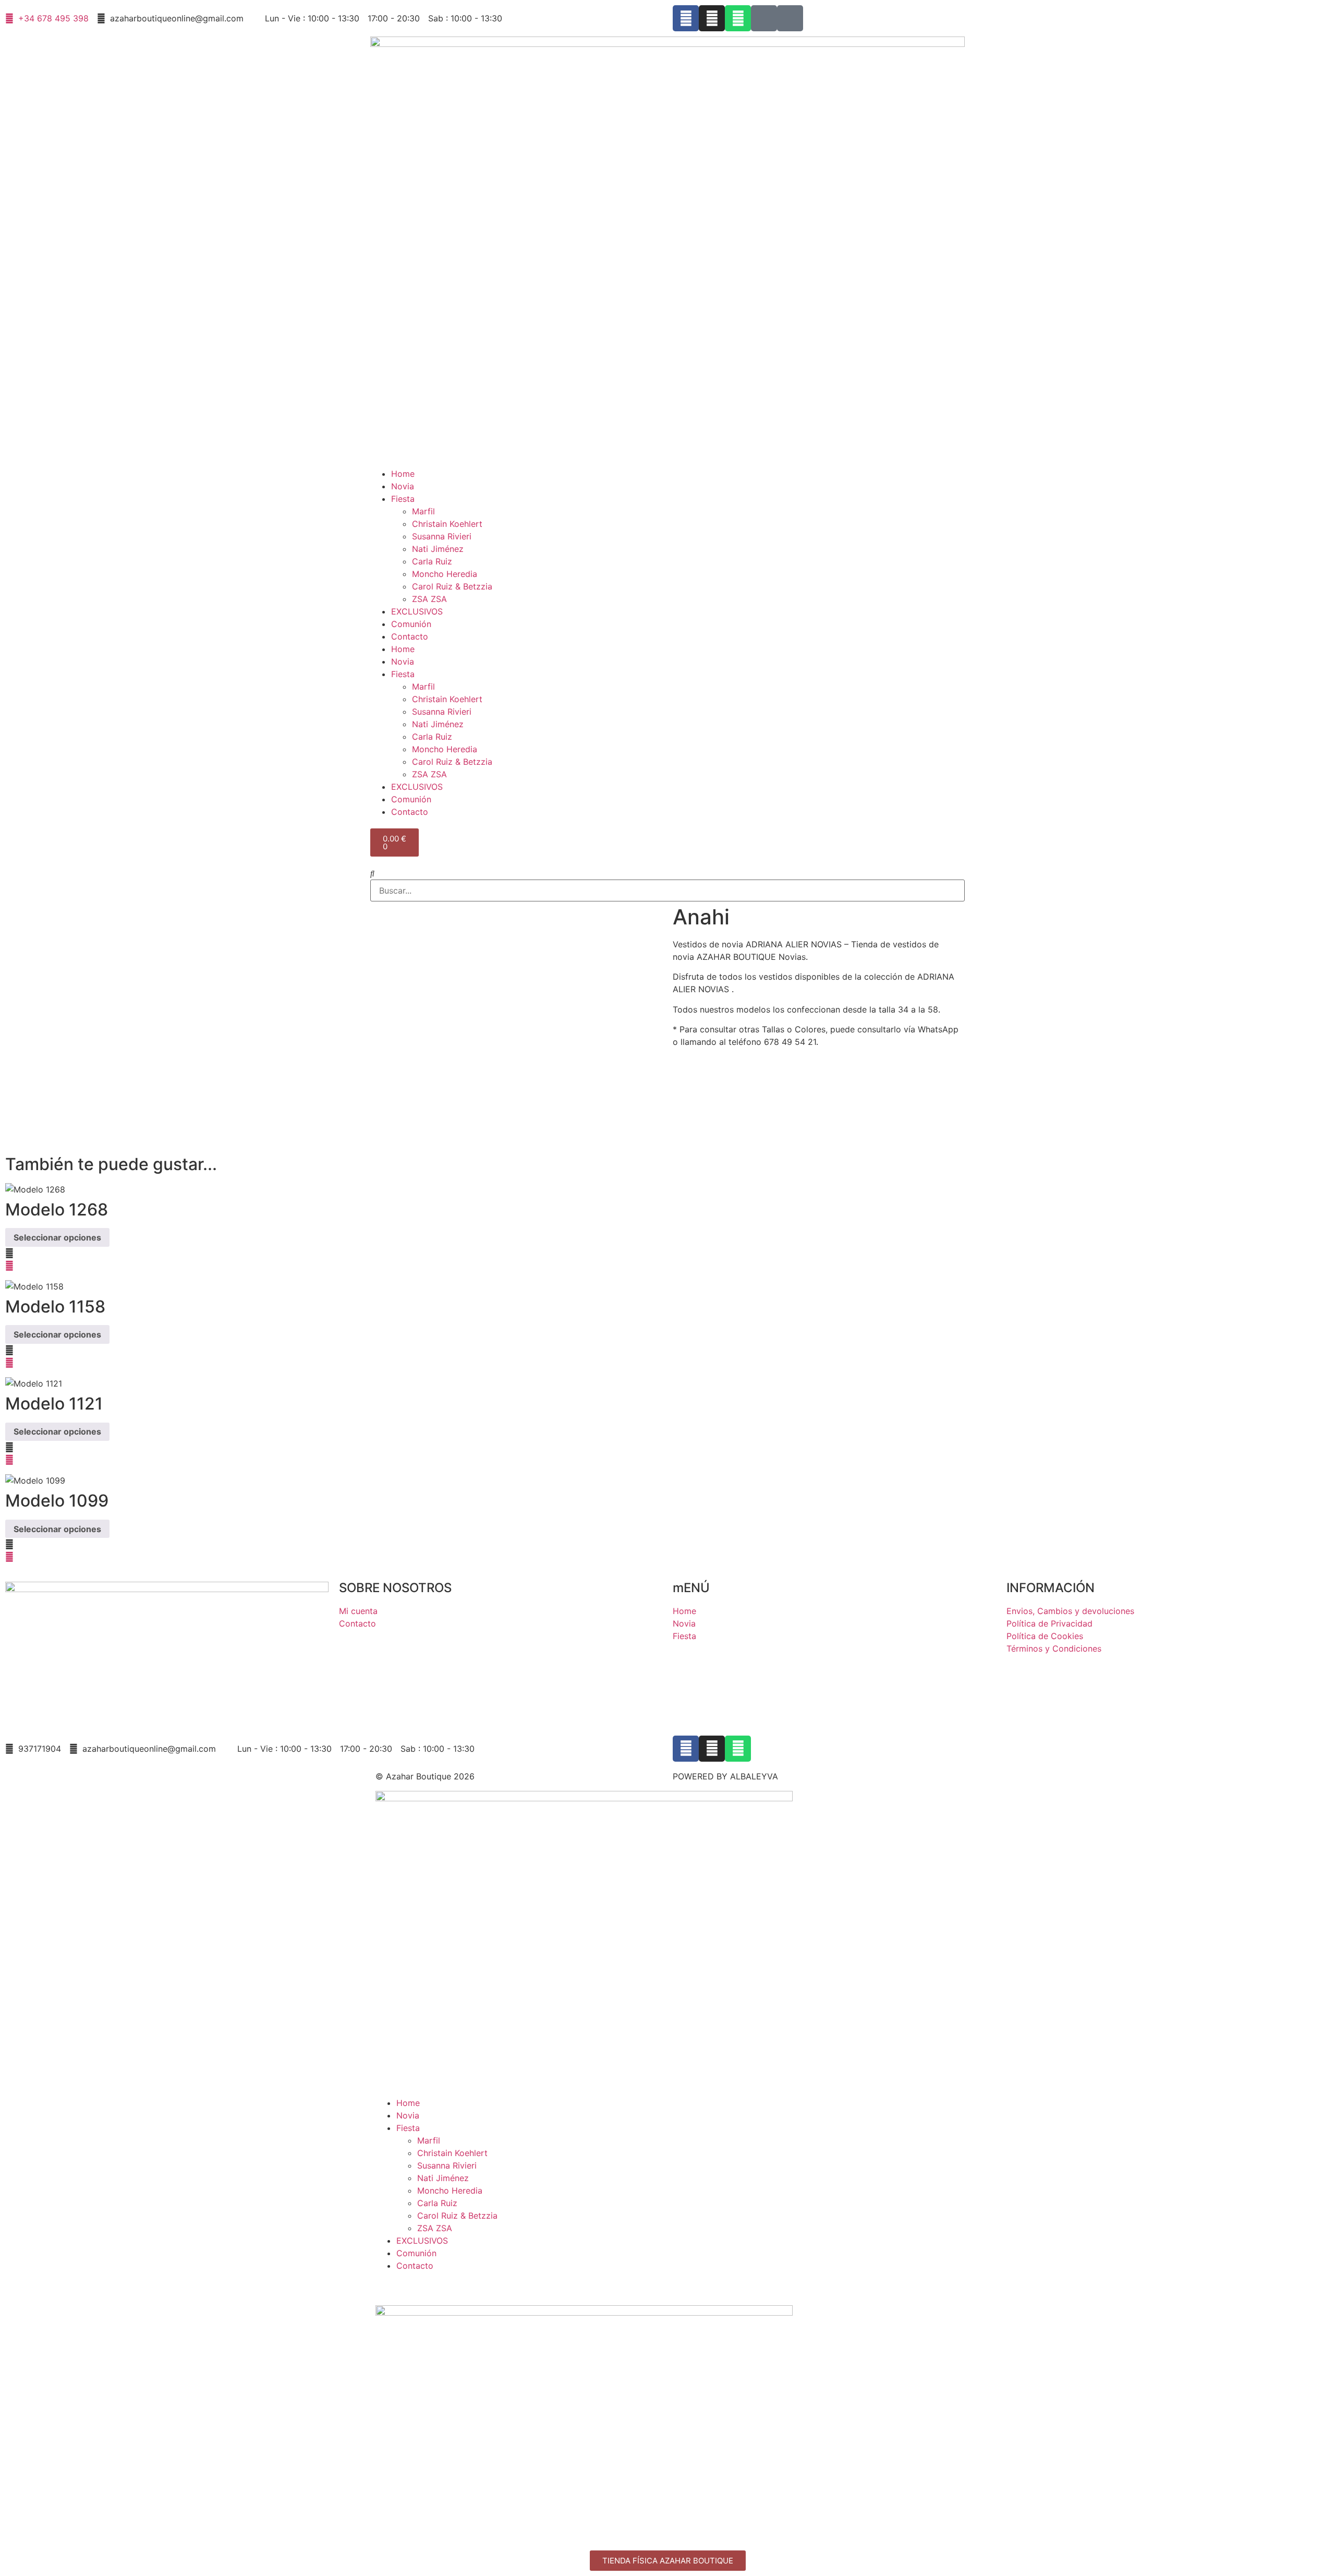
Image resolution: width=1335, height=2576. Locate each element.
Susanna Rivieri (442, 536)
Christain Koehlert (447, 524)
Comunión (411, 624)
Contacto (410, 636)
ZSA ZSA (429, 599)
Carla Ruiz (432, 561)
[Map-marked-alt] (764, 18)
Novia (403, 486)
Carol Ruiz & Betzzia (452, 586)
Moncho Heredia (445, 574)
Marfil (423, 511)
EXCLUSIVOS (417, 611)
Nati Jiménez (438, 549)
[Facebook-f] (686, 18)
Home (403, 474)
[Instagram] (712, 18)
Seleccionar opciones (57, 1237)
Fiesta (403, 499)
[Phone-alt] (790, 18)
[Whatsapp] (738, 18)
